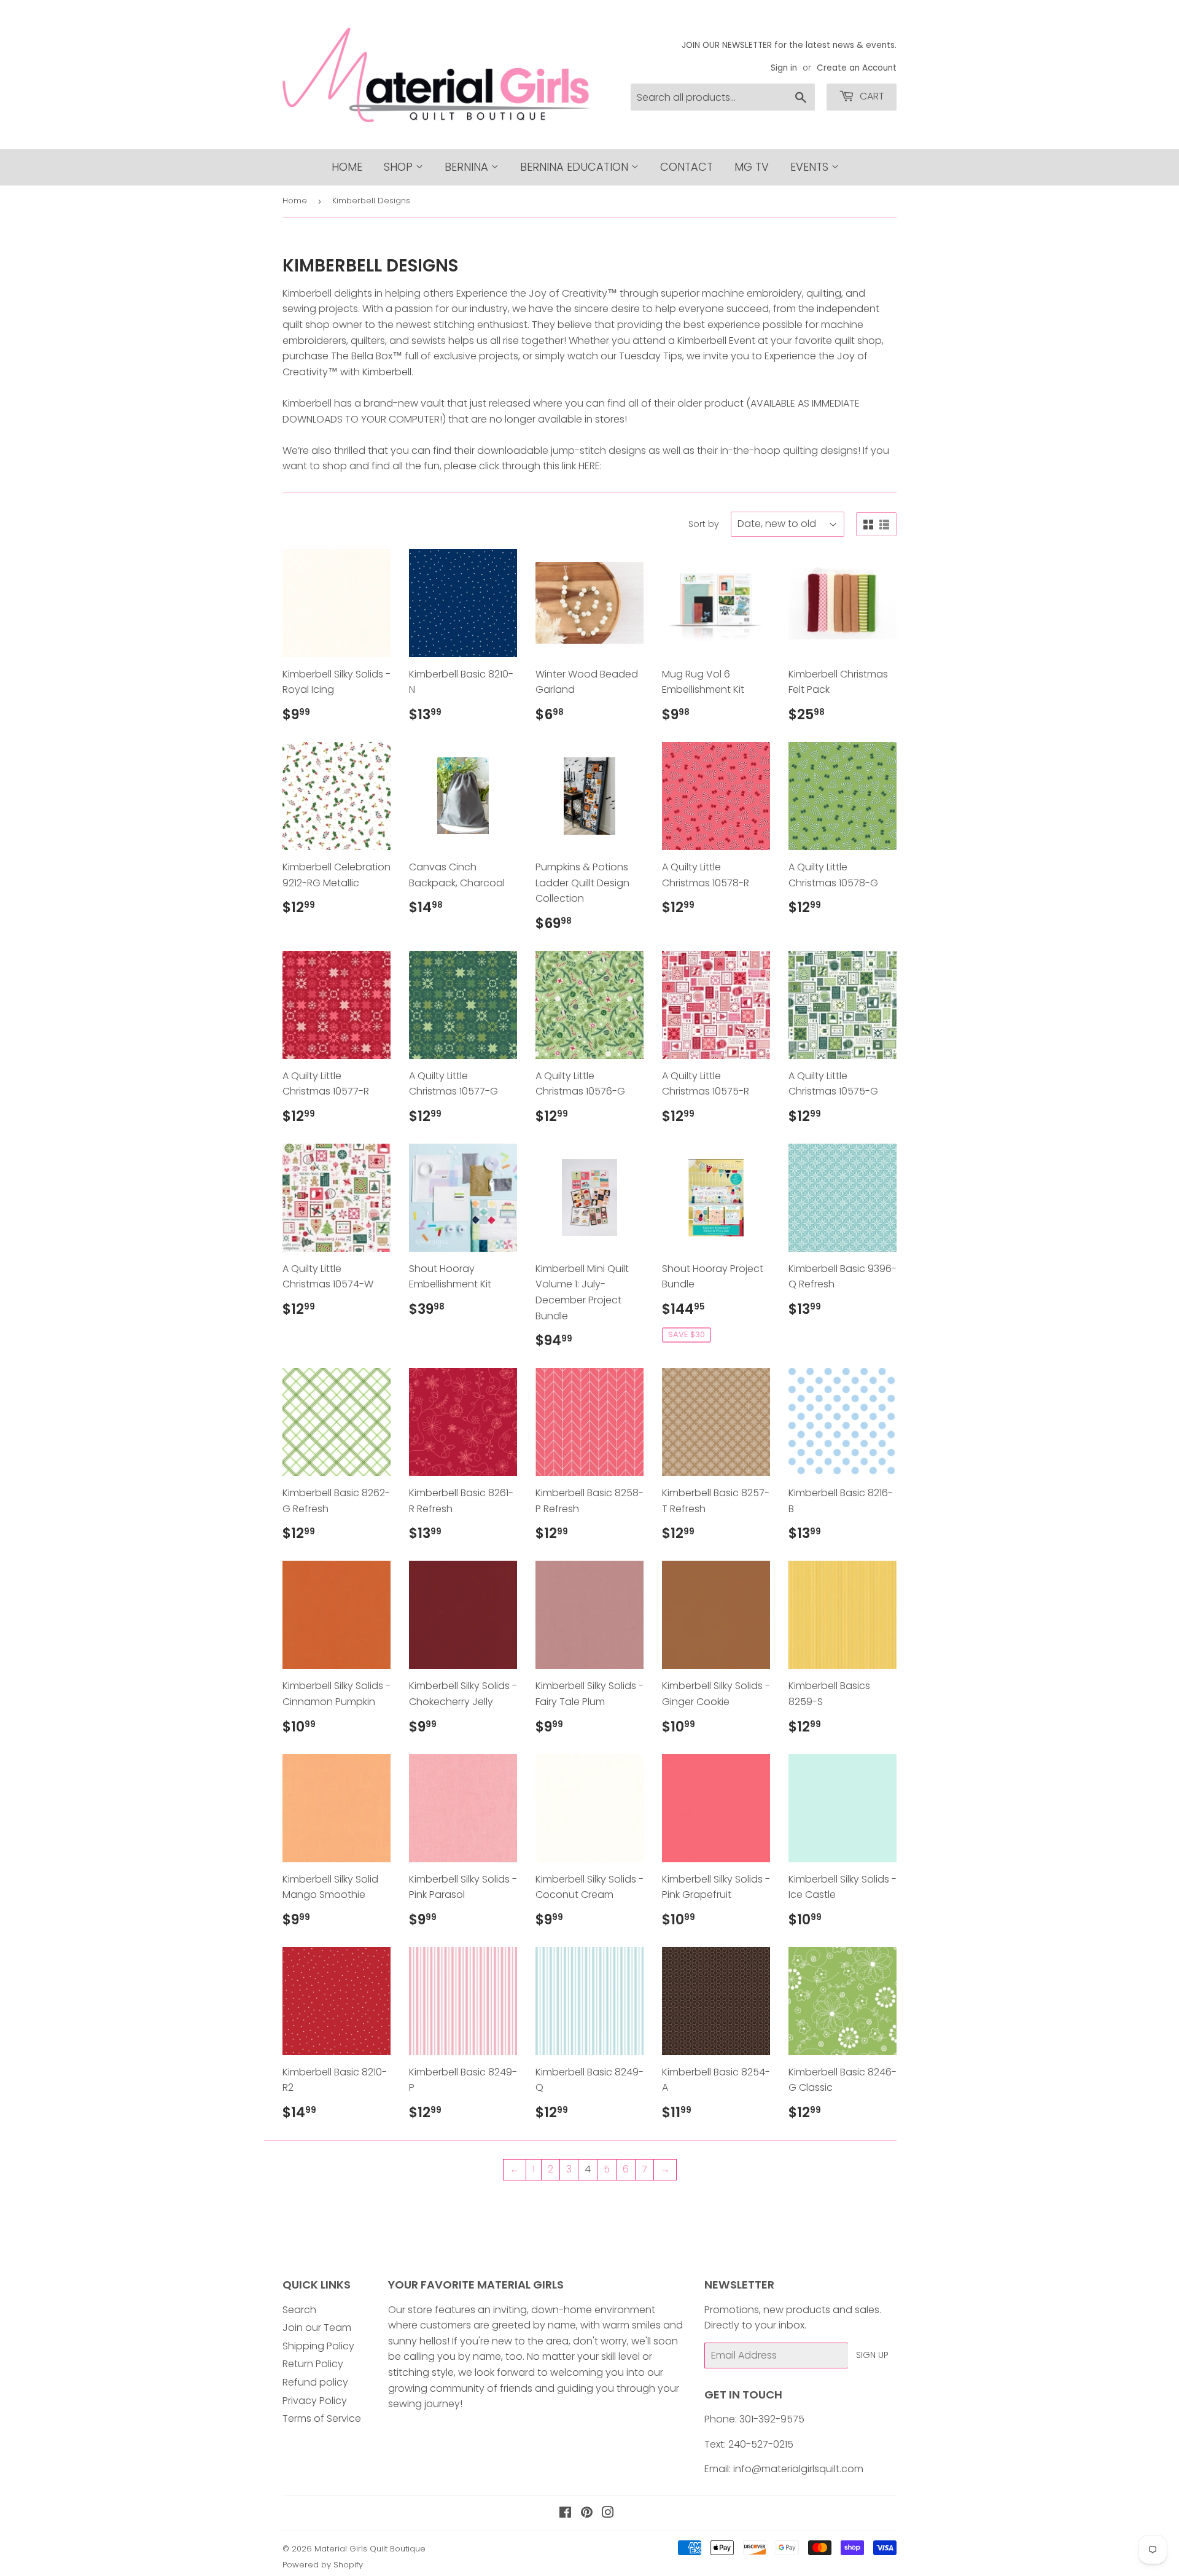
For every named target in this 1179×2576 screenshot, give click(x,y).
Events (811, 167)
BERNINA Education (576, 167)
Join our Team (317, 2328)
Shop (400, 167)
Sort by (704, 524)
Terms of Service (322, 2418)
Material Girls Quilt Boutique (370, 2549)
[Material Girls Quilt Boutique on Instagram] (608, 2514)
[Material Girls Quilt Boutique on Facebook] (565, 2514)
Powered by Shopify (323, 2565)
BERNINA (468, 167)
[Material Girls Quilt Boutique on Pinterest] (587, 2514)
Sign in (784, 68)
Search (299, 2310)
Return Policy (313, 2364)
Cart (871, 96)
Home (347, 167)
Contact (687, 167)
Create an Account (857, 68)
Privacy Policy (315, 2401)
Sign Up (872, 2355)
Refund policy (315, 2382)
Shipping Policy (318, 2346)
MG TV (752, 167)
